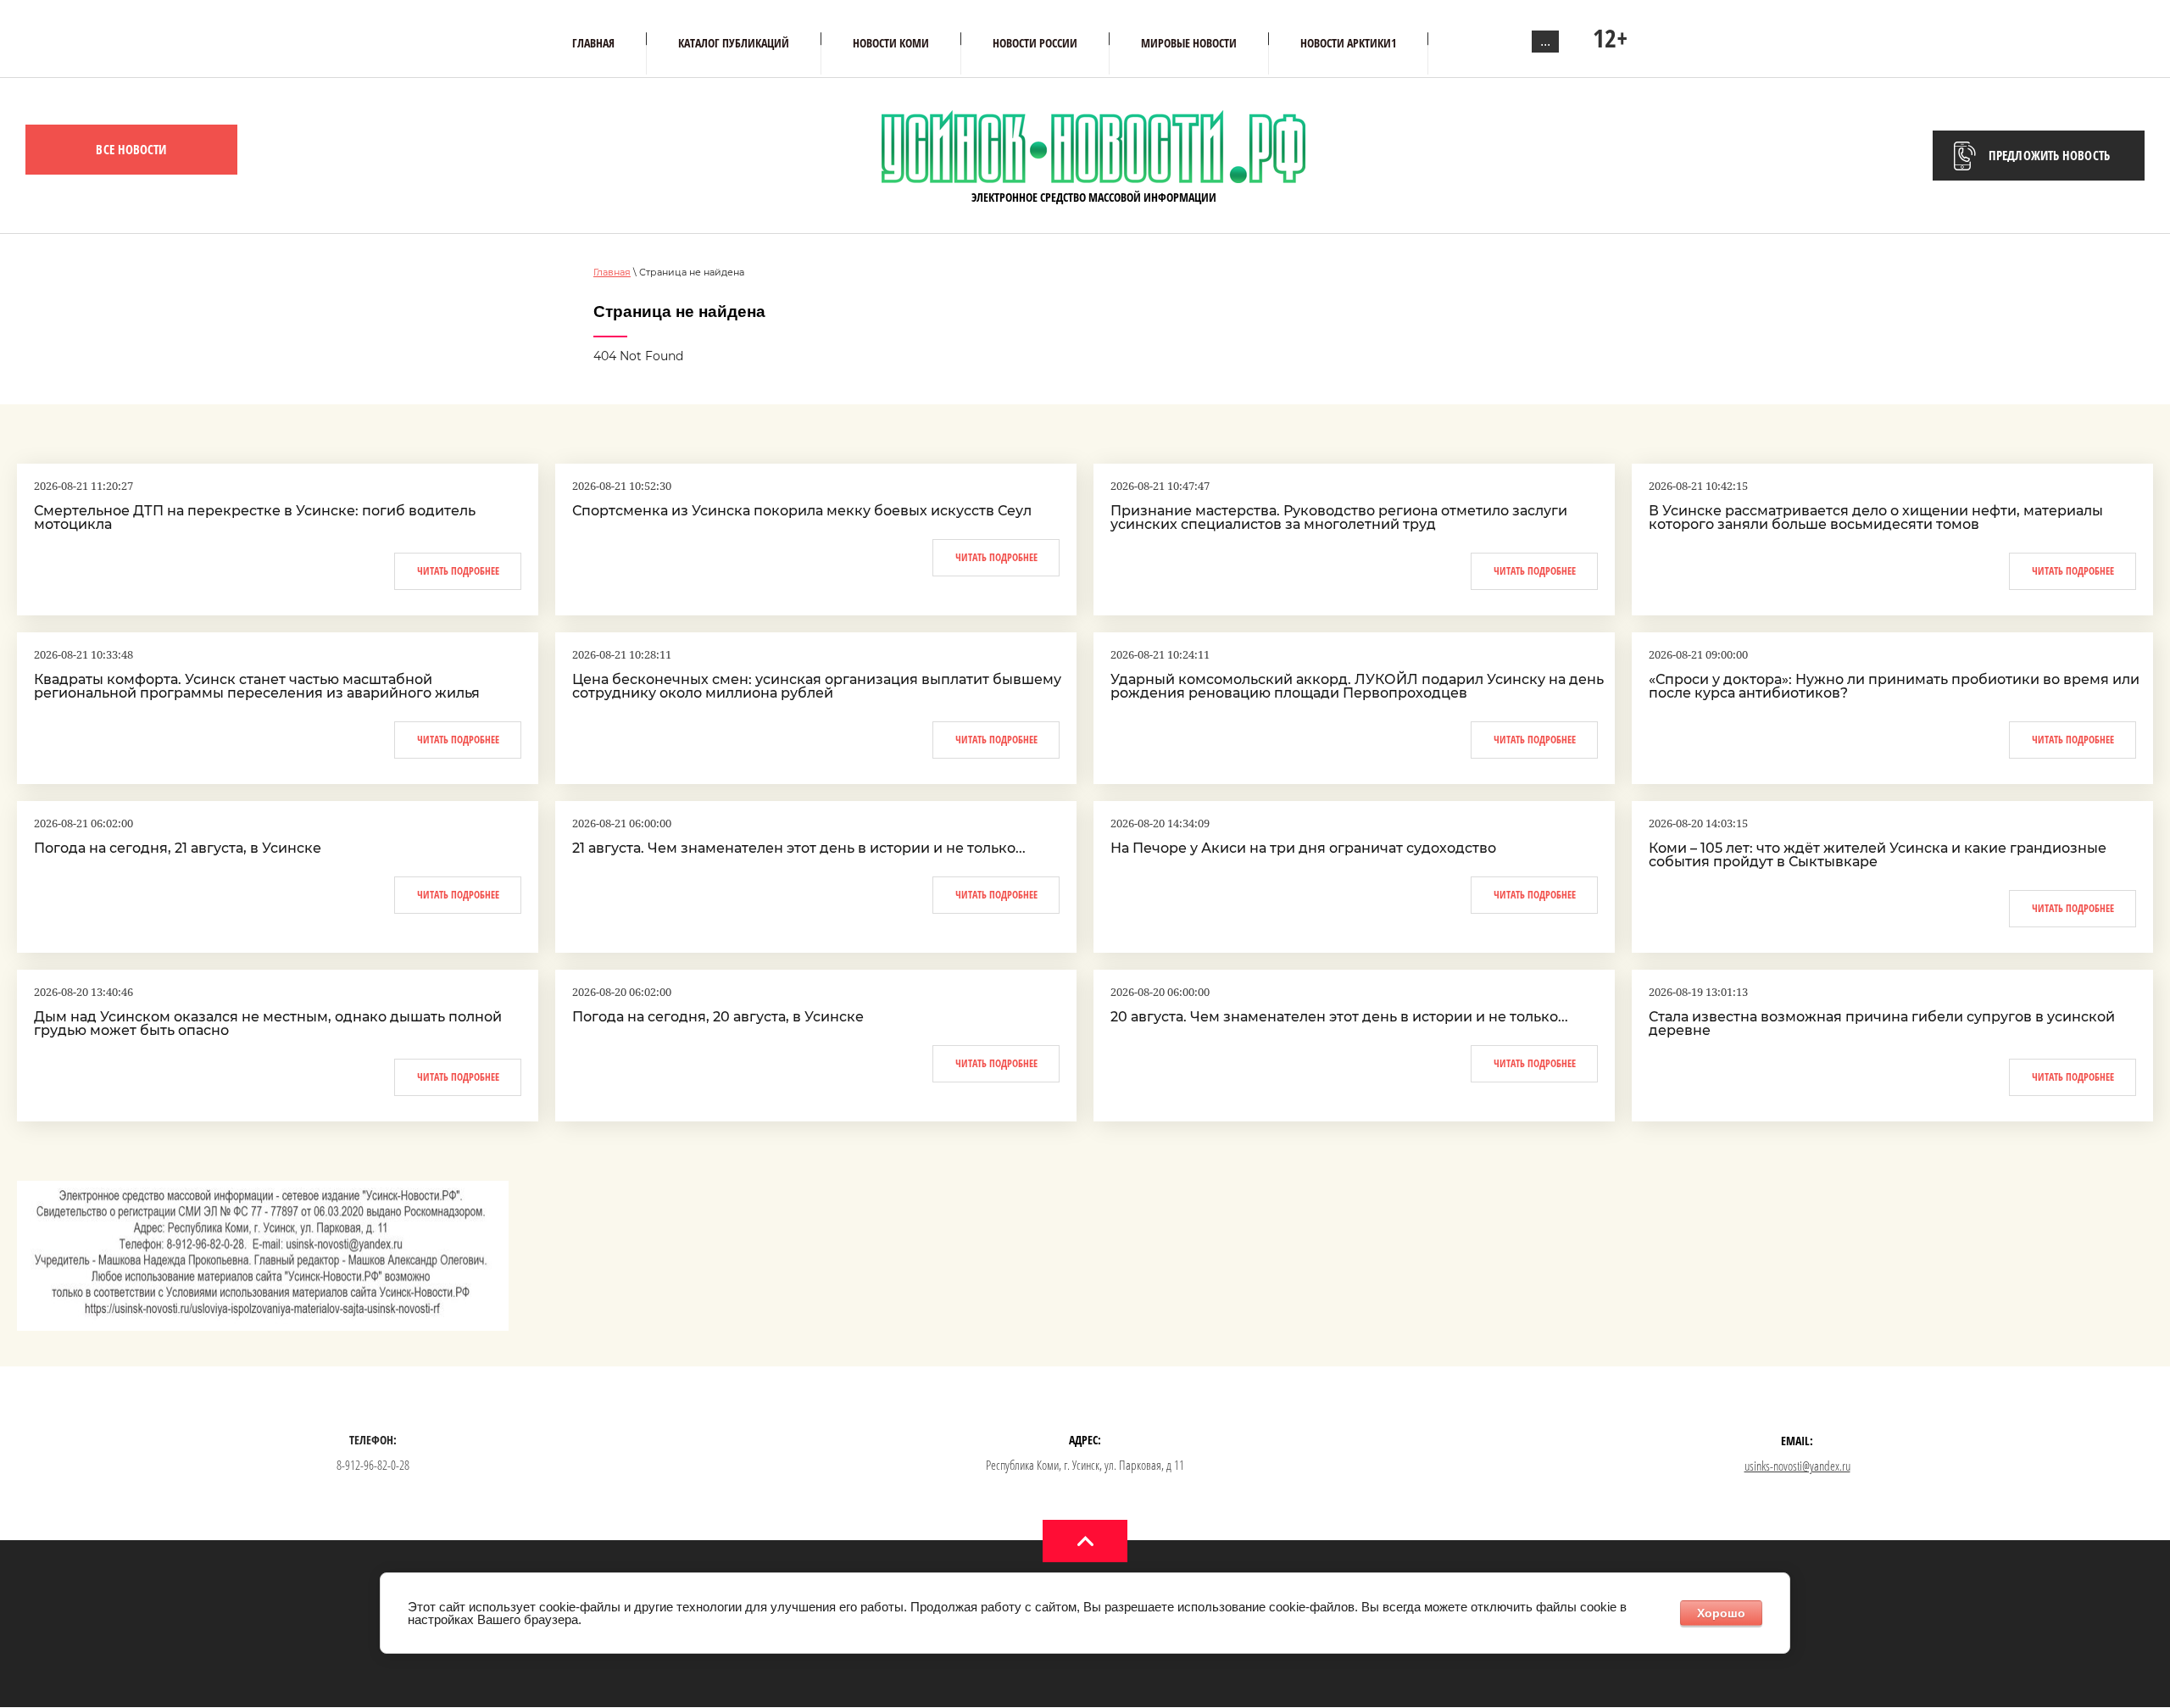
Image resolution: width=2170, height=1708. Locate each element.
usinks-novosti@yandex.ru (1797, 1466)
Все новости (131, 149)
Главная (612, 272)
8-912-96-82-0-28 (373, 1465)
